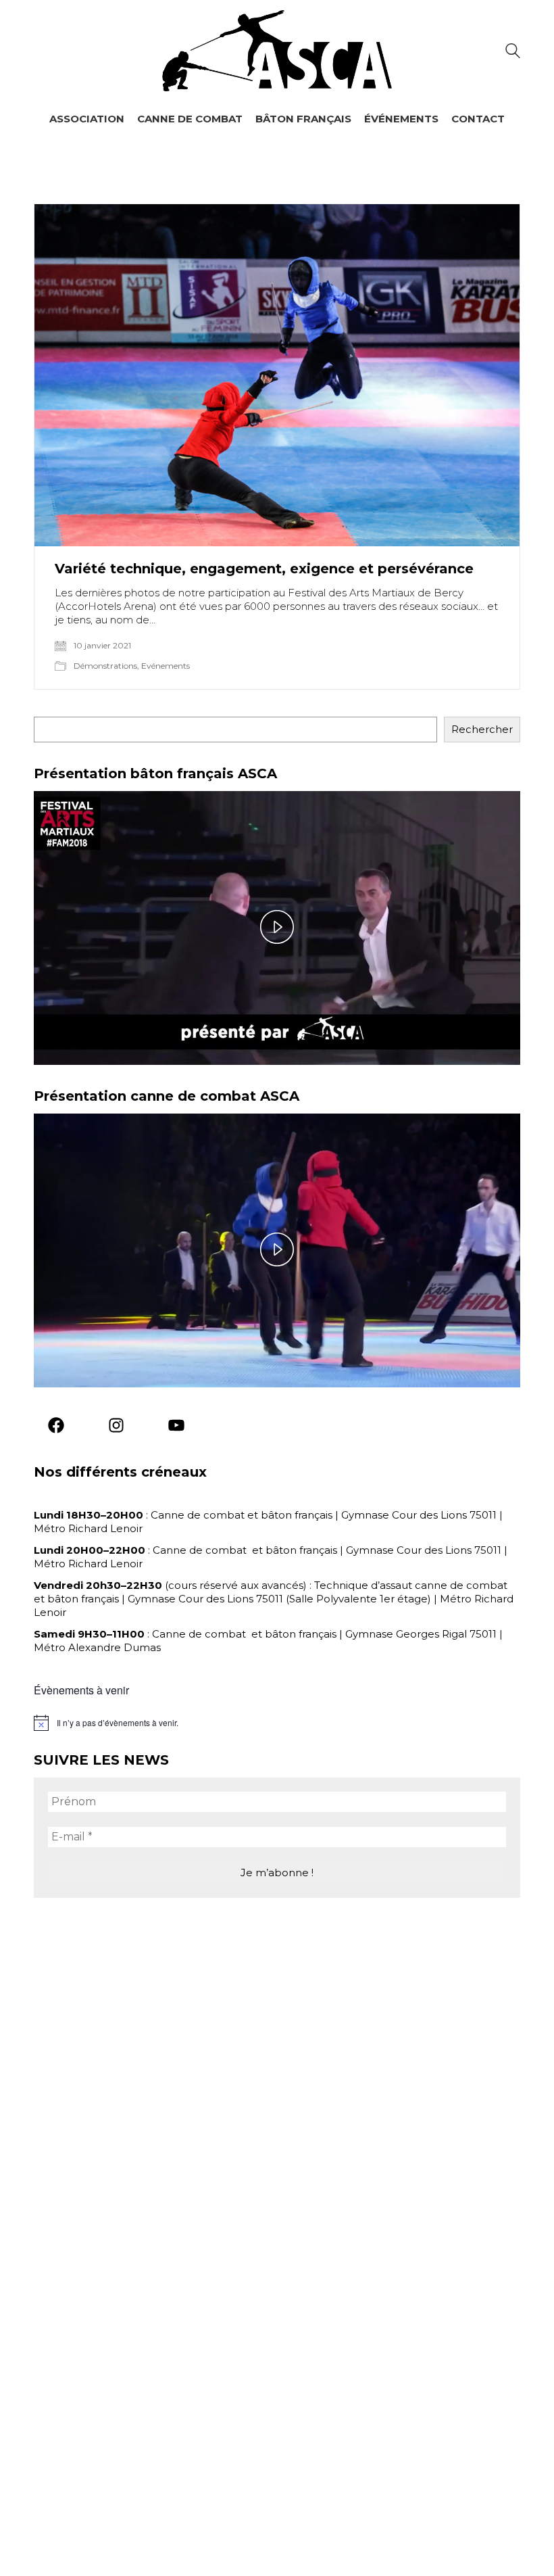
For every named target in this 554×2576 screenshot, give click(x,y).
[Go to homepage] (277, 51)
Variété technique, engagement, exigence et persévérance (264, 569)
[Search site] (513, 52)
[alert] (277, 1723)
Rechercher (482, 729)
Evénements (166, 666)
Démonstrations (105, 666)
